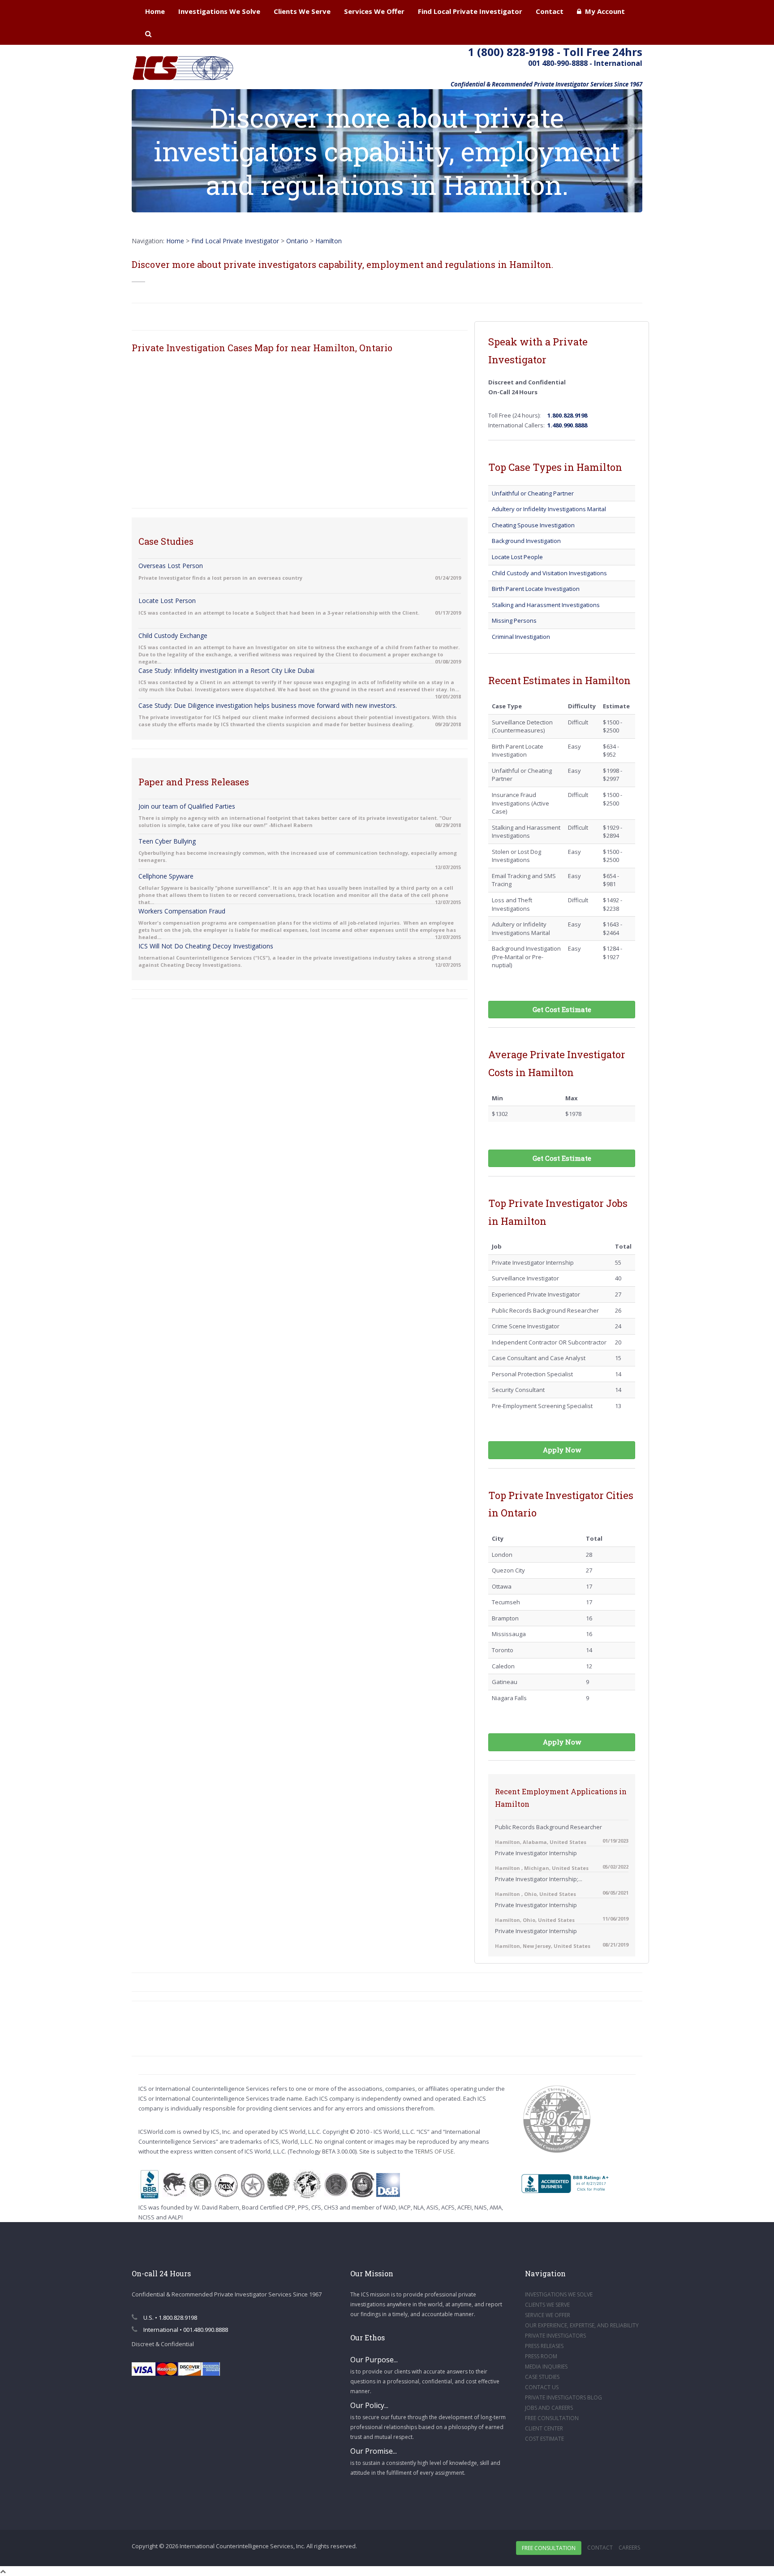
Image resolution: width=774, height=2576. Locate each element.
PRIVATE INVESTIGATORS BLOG (563, 2397)
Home (155, 11)
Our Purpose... (374, 2360)
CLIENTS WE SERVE (547, 2305)
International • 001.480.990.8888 (185, 2330)
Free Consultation (549, 2548)
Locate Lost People (517, 557)
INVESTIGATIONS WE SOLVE (559, 2294)
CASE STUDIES (542, 2377)
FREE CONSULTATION (552, 2418)
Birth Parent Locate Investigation (536, 589)
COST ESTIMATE (544, 2439)
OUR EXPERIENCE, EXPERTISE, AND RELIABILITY (582, 2325)
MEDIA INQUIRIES (546, 2367)
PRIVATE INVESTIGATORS (555, 2336)
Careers (629, 2548)
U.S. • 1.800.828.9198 (170, 2318)
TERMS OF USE (434, 2151)
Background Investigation (526, 541)
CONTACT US (542, 2387)
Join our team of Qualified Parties (187, 806)
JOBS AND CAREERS (549, 2408)
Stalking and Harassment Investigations (546, 605)
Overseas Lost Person (171, 566)
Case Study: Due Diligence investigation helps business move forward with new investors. (268, 705)
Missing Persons (514, 620)
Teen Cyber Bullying (167, 841)
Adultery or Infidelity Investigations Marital (549, 509)
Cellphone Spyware (166, 876)
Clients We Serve (302, 11)
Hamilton (329, 241)
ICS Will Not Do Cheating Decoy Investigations (206, 946)
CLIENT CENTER (544, 2428)
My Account (603, 11)
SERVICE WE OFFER (548, 2315)
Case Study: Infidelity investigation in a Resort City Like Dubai (226, 670)
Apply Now (562, 1450)
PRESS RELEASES (544, 2346)
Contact (550, 11)
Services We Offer (374, 11)
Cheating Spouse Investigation (533, 525)
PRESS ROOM (541, 2356)
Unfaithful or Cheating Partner (533, 493)
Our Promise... (374, 2451)
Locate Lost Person (167, 601)
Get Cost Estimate (562, 1009)
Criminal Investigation (521, 637)
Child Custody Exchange (173, 635)
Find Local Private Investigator (470, 11)
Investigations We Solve (219, 11)
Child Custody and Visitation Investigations (549, 573)
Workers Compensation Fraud (182, 911)
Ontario (297, 241)
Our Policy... (369, 2405)
